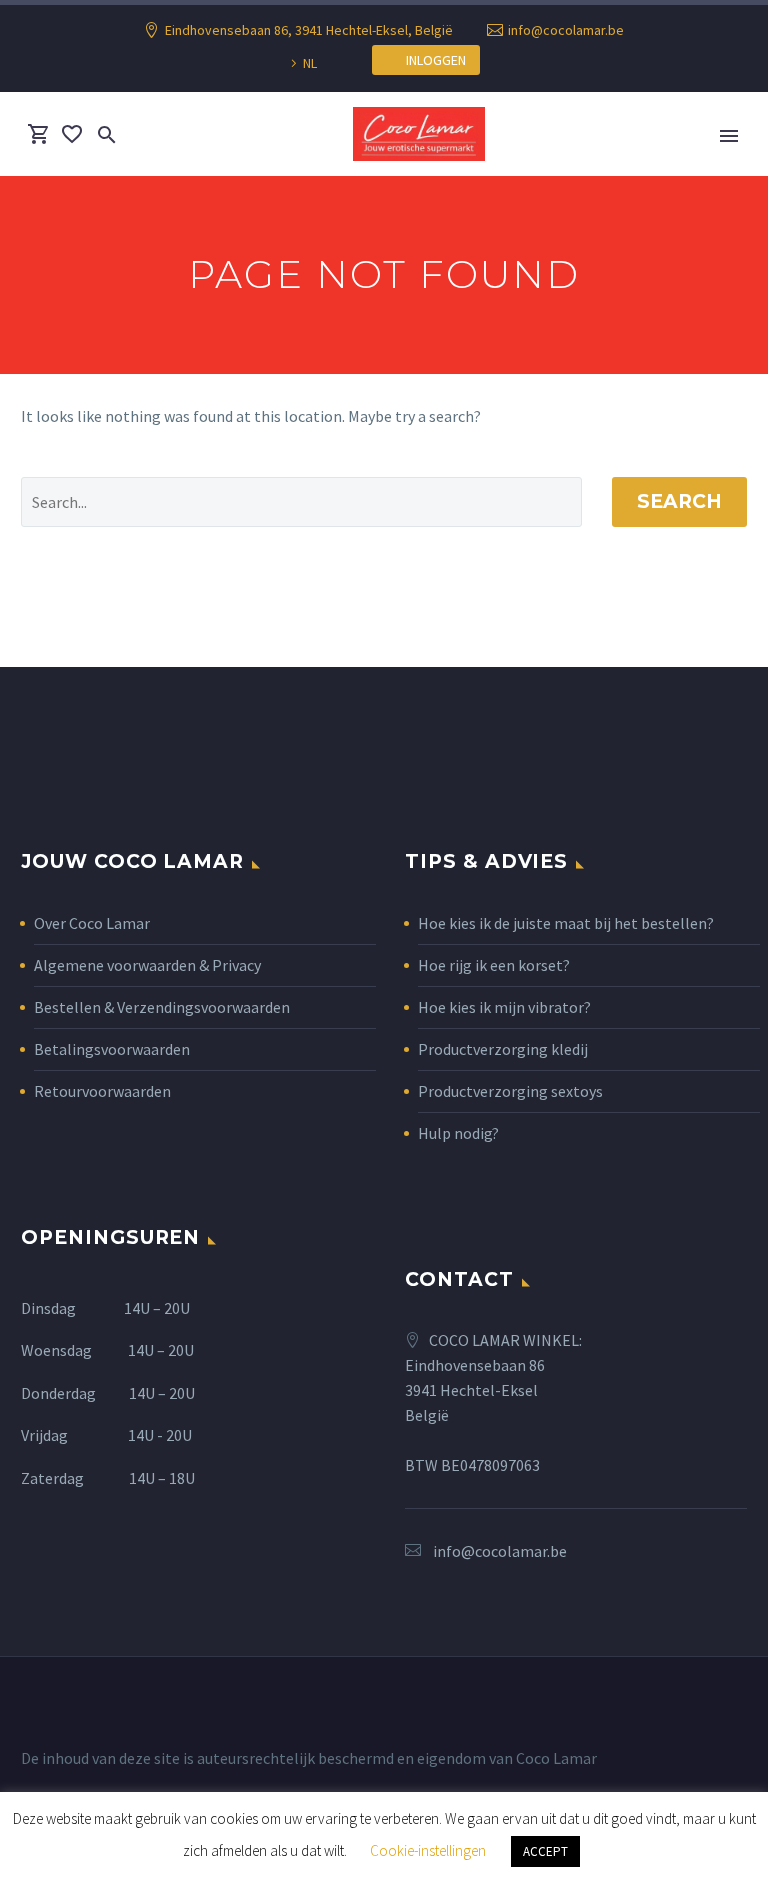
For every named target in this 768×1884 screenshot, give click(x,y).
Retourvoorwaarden (102, 1091)
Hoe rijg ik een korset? (494, 965)
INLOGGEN (431, 60)
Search (679, 501)
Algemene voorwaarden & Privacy (147, 965)
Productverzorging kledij (503, 1049)
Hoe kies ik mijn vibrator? (504, 1007)
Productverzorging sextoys (510, 1091)
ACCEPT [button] (545, 1851)
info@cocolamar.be (566, 30)
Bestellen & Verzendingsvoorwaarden (162, 1007)
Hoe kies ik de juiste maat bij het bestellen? (566, 923)
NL (310, 63)
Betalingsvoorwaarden (112, 1049)
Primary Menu (729, 136)
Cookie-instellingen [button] (428, 1850)
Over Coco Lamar (92, 923)
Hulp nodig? (458, 1133)
